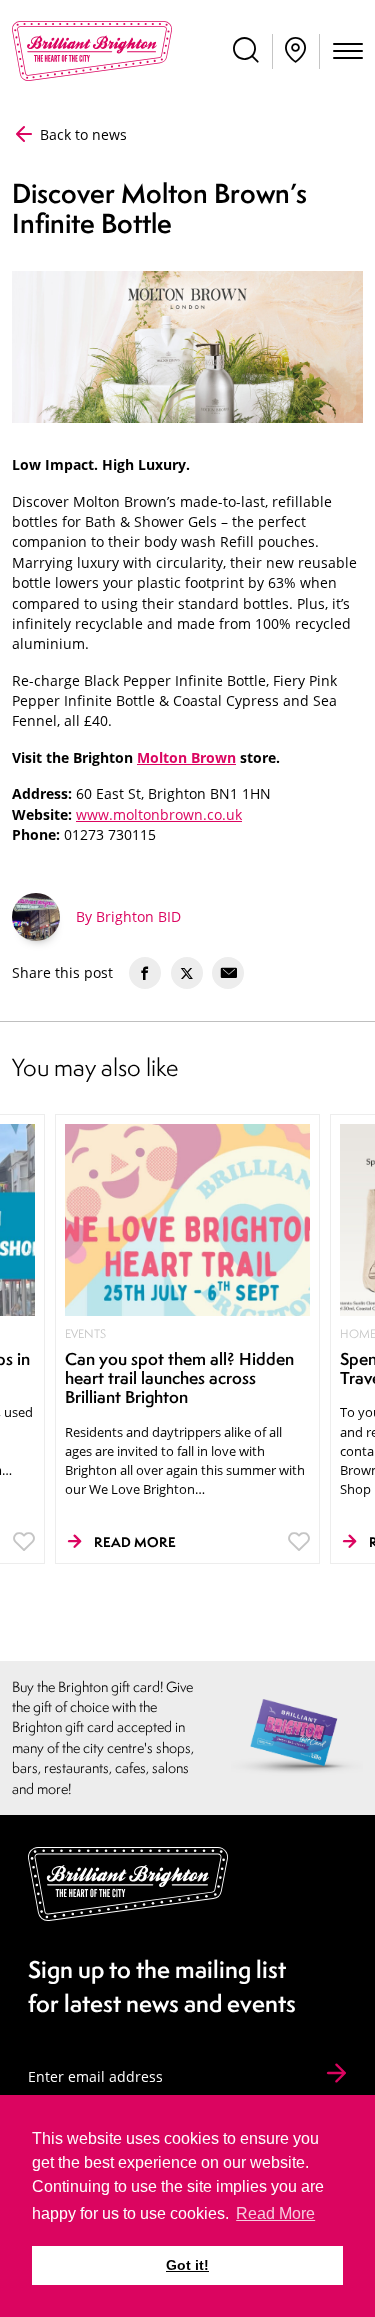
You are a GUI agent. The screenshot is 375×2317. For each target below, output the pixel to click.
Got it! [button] (187, 2265)
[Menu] (348, 53)
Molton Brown (186, 757)
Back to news (81, 135)
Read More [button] (275, 2213)
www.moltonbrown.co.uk (159, 815)
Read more (135, 1542)
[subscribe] (336, 2074)
